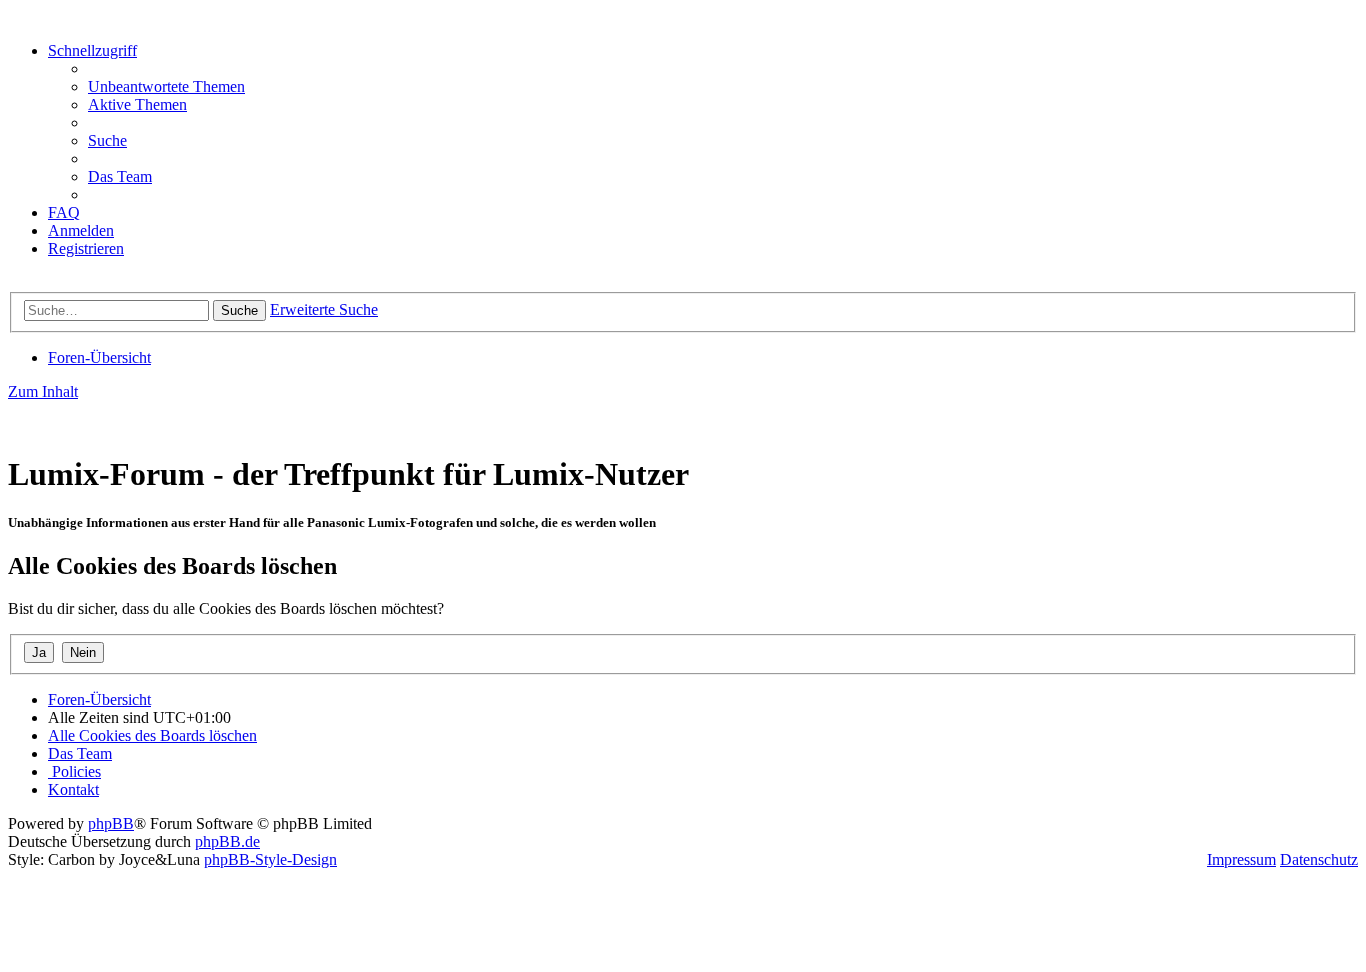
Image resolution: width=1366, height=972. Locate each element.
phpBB (111, 823)
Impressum (1241, 859)
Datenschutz (1319, 859)
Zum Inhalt (43, 391)
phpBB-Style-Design (270, 859)
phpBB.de (227, 841)
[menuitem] (166, 86)
